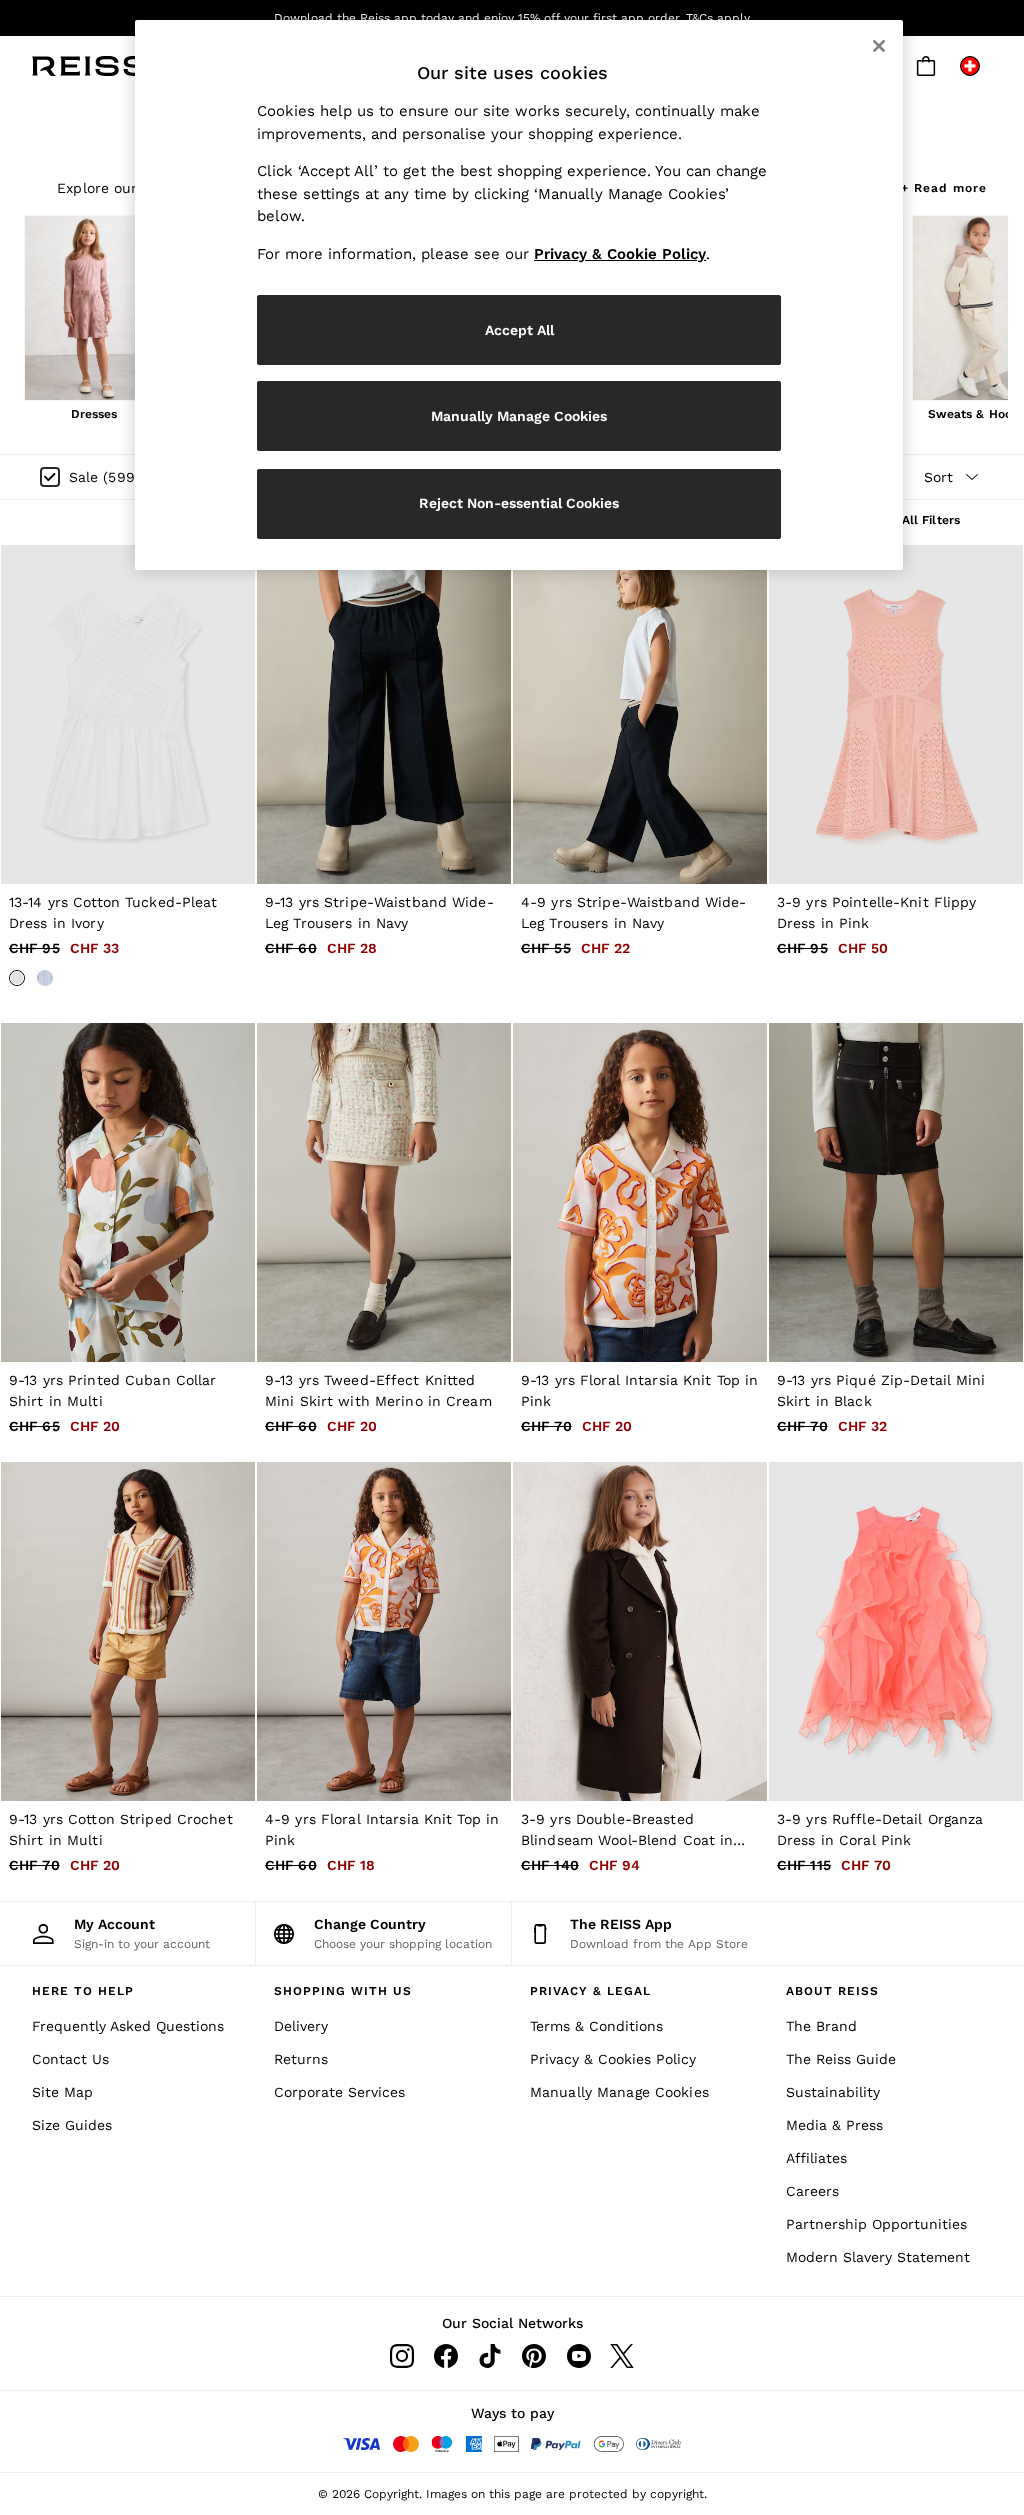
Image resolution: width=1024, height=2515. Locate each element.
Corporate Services (339, 2092)
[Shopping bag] (926, 66)
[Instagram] (402, 2356)
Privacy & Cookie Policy (620, 254)
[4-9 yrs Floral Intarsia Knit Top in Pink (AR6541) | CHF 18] (384, 1631)
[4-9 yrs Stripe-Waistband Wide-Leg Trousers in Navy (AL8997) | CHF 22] (640, 714)
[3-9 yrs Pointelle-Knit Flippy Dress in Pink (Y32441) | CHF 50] (896, 714)
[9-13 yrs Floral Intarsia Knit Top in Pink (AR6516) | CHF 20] (640, 1192)
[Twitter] (622, 2356)
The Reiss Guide (841, 2059)
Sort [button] (938, 477)
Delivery (301, 2026)
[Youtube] (578, 2356)
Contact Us (70, 2059)
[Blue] (45, 978)
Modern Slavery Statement (878, 2257)
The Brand (821, 2026)
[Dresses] (94, 310)
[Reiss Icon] (89, 66)
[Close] (879, 46)
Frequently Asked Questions (128, 2026)
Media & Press (834, 2125)
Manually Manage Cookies (619, 2092)
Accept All (519, 330)
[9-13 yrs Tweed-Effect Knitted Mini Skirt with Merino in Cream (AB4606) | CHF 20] (384, 1192)
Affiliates (816, 2158)
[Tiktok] (490, 2356)
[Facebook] (446, 2356)
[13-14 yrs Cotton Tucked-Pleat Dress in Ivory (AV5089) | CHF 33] (128, 714)
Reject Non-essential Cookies (519, 503)
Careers (812, 2191)
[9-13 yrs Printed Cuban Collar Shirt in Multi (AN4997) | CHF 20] (128, 1192)
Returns (301, 2059)
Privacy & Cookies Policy (613, 2059)
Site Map (62, 2092)
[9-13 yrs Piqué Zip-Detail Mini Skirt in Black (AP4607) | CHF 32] (896, 1192)
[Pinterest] (534, 2356)
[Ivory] (17, 978)
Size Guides (72, 2125)
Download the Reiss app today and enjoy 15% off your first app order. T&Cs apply (512, 18)
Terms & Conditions (596, 2026)
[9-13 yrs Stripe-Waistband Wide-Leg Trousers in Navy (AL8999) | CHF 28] (384, 714)
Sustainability (833, 2092)
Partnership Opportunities (876, 2224)
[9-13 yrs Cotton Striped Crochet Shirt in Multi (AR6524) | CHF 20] (128, 1631)
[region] (519, 295)
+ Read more (944, 185)
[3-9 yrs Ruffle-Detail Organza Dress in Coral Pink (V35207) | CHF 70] (896, 1631)
